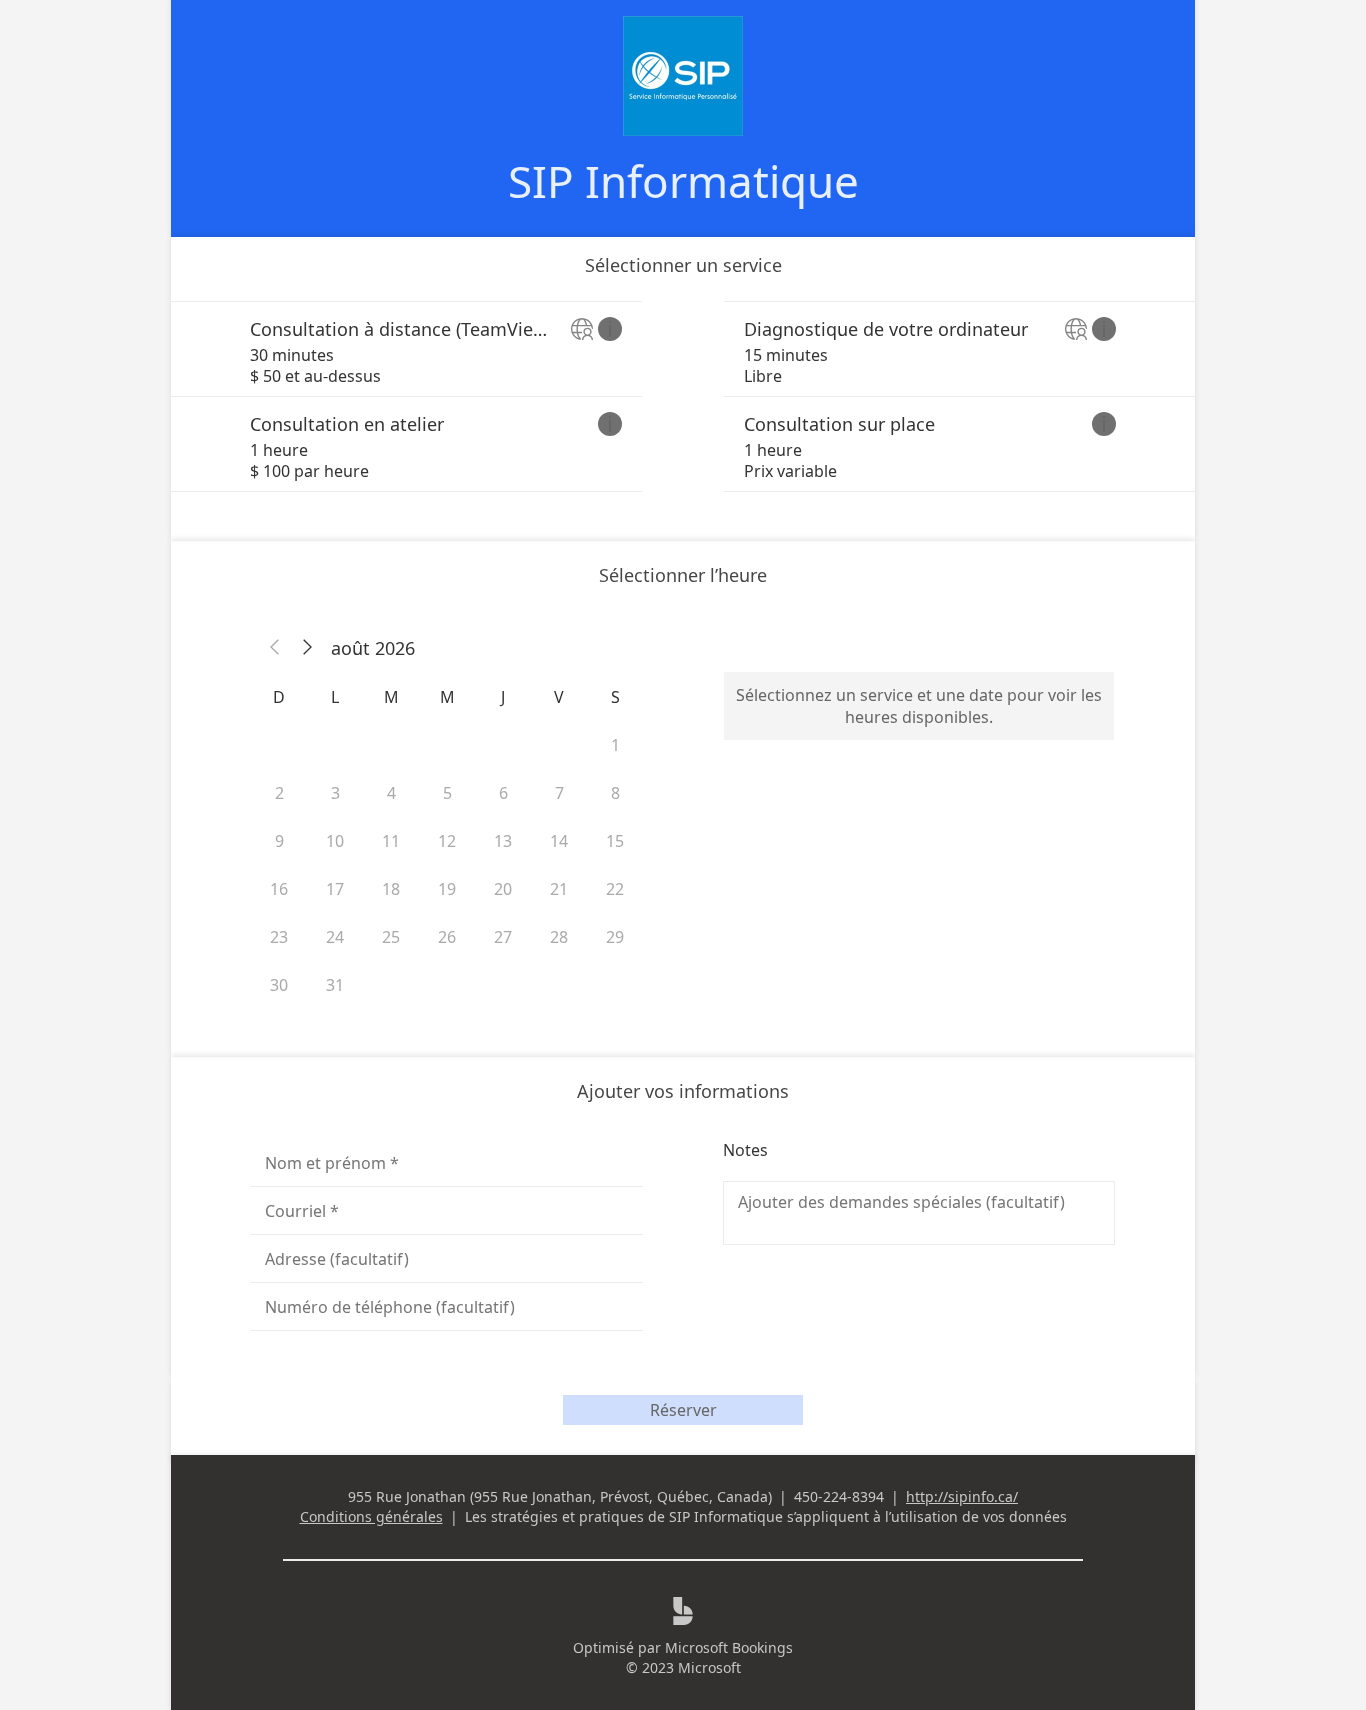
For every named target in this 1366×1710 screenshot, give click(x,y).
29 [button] (615, 937)
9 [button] (279, 841)
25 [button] (391, 937)
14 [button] (559, 841)
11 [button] (391, 841)
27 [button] (503, 937)
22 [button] (615, 889)
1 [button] (615, 745)
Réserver (683, 1410)
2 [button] (279, 793)
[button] (275, 648)
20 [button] (503, 889)
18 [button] (391, 889)
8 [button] (615, 793)
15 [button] (615, 841)
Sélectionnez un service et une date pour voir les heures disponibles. (919, 706)
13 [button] (503, 841)
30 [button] (279, 985)
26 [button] (447, 937)
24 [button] (335, 937)
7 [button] (559, 793)
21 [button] (559, 889)
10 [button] (335, 841)
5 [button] (447, 793)
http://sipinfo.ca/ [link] (962, 1496)
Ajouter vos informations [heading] (683, 1091)
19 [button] (447, 889)
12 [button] (447, 841)
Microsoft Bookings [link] (729, 1647)
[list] (683, 396)
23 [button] (279, 937)
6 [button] (503, 793)
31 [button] (335, 985)
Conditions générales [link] (371, 1516)
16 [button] (279, 889)
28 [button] (559, 937)
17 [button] (335, 889)
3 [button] (335, 793)
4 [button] (391, 793)
